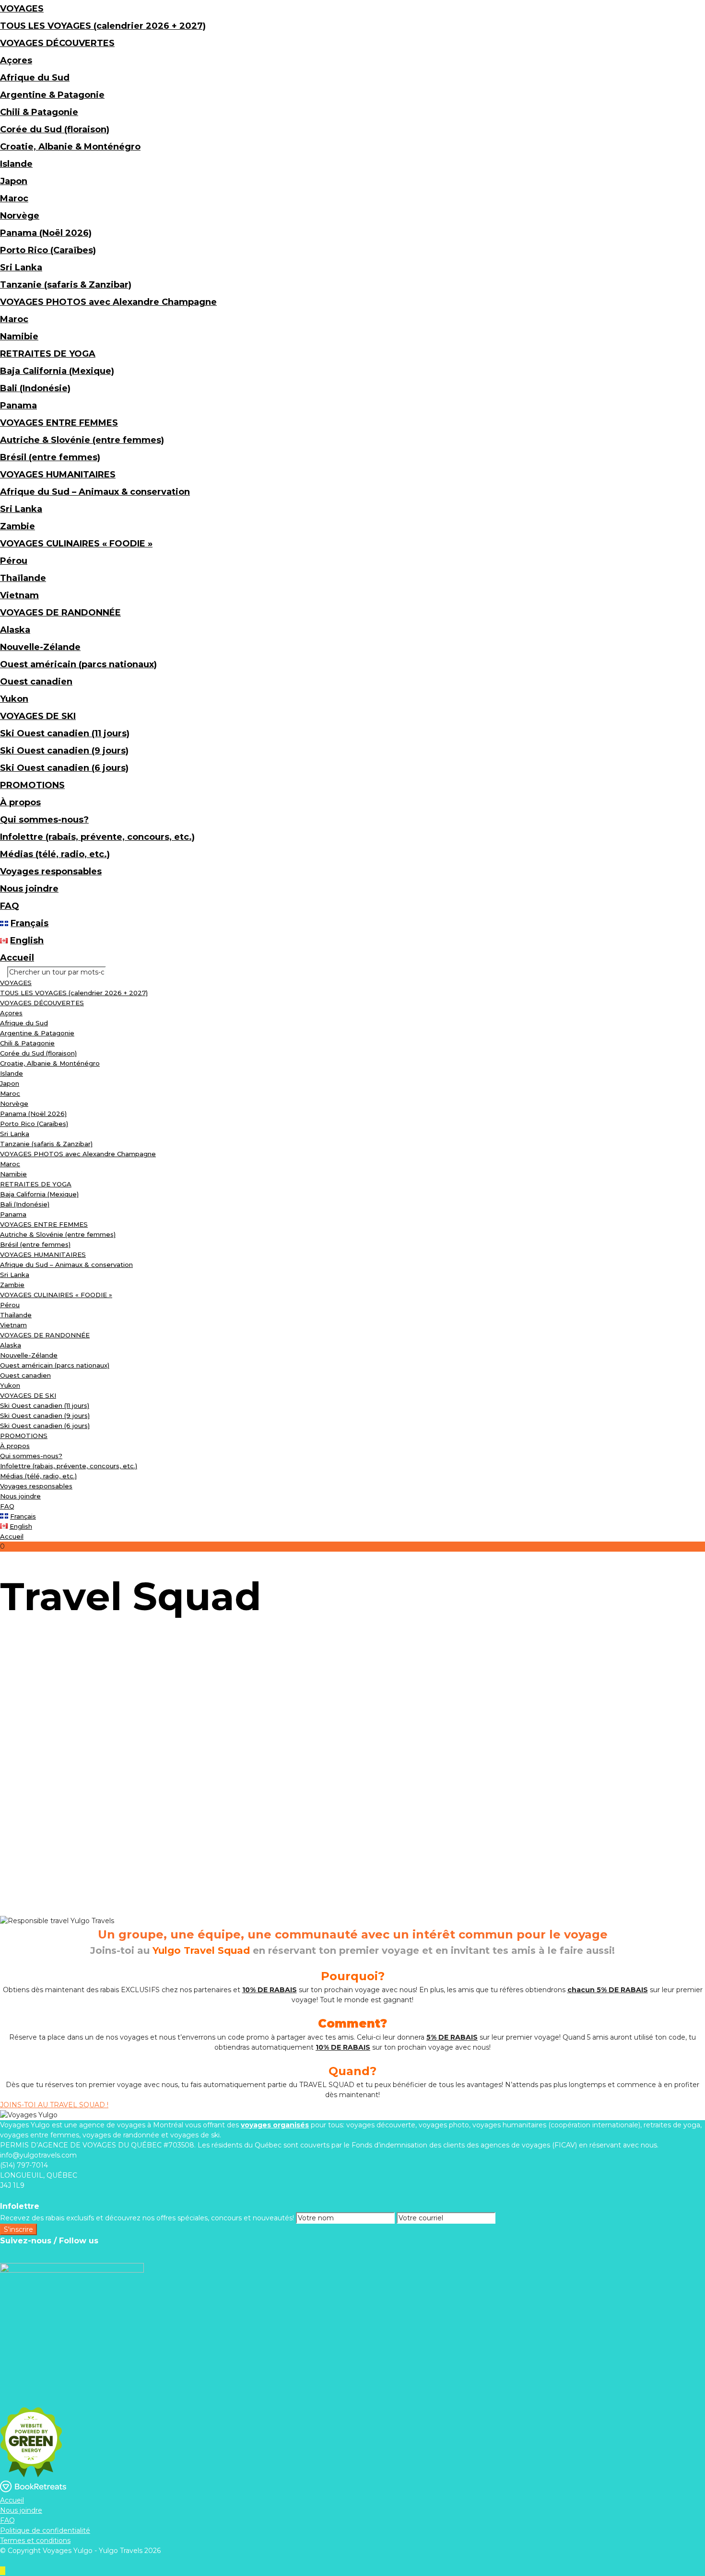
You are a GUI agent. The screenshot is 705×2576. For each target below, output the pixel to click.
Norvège (20, 216)
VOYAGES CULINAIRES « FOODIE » (76, 544)
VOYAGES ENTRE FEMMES (59, 423)
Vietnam (19, 595)
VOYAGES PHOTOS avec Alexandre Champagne (108, 302)
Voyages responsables (51, 871)
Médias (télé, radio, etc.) (55, 854)
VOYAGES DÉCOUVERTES (57, 43)
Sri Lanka (21, 267)
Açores (16, 60)
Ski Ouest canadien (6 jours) (64, 768)
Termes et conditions (35, 2541)
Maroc (14, 198)
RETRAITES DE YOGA (48, 354)
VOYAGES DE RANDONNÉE (60, 613)
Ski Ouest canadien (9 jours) (64, 751)
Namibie (19, 337)
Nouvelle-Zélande (40, 647)
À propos (20, 802)
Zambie (18, 526)
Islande (16, 164)
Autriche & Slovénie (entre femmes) (82, 440)
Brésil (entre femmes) (50, 457)
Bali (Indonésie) (35, 388)
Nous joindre (29, 889)
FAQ (10, 906)
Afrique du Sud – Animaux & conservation (95, 492)
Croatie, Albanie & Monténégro (70, 147)
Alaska (15, 630)
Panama (18, 406)
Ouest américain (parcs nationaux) (78, 664)
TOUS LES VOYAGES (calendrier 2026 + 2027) (103, 26)
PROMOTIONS (32, 785)
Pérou (14, 561)
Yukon (14, 699)
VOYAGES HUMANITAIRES (58, 475)
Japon (14, 181)
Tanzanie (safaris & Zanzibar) (66, 285)
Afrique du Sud (35, 78)
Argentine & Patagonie (52, 95)
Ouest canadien (36, 682)
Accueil (17, 958)
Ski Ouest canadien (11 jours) (65, 733)
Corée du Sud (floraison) (55, 129)
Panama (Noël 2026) (46, 233)
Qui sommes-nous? (44, 820)
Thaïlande (23, 578)
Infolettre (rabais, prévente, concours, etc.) (97, 837)
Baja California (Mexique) (57, 371)
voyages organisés (275, 2125)
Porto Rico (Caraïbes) (48, 250)
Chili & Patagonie (39, 112)
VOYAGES (22, 9)
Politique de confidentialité (45, 2530)
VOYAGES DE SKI (38, 716)
